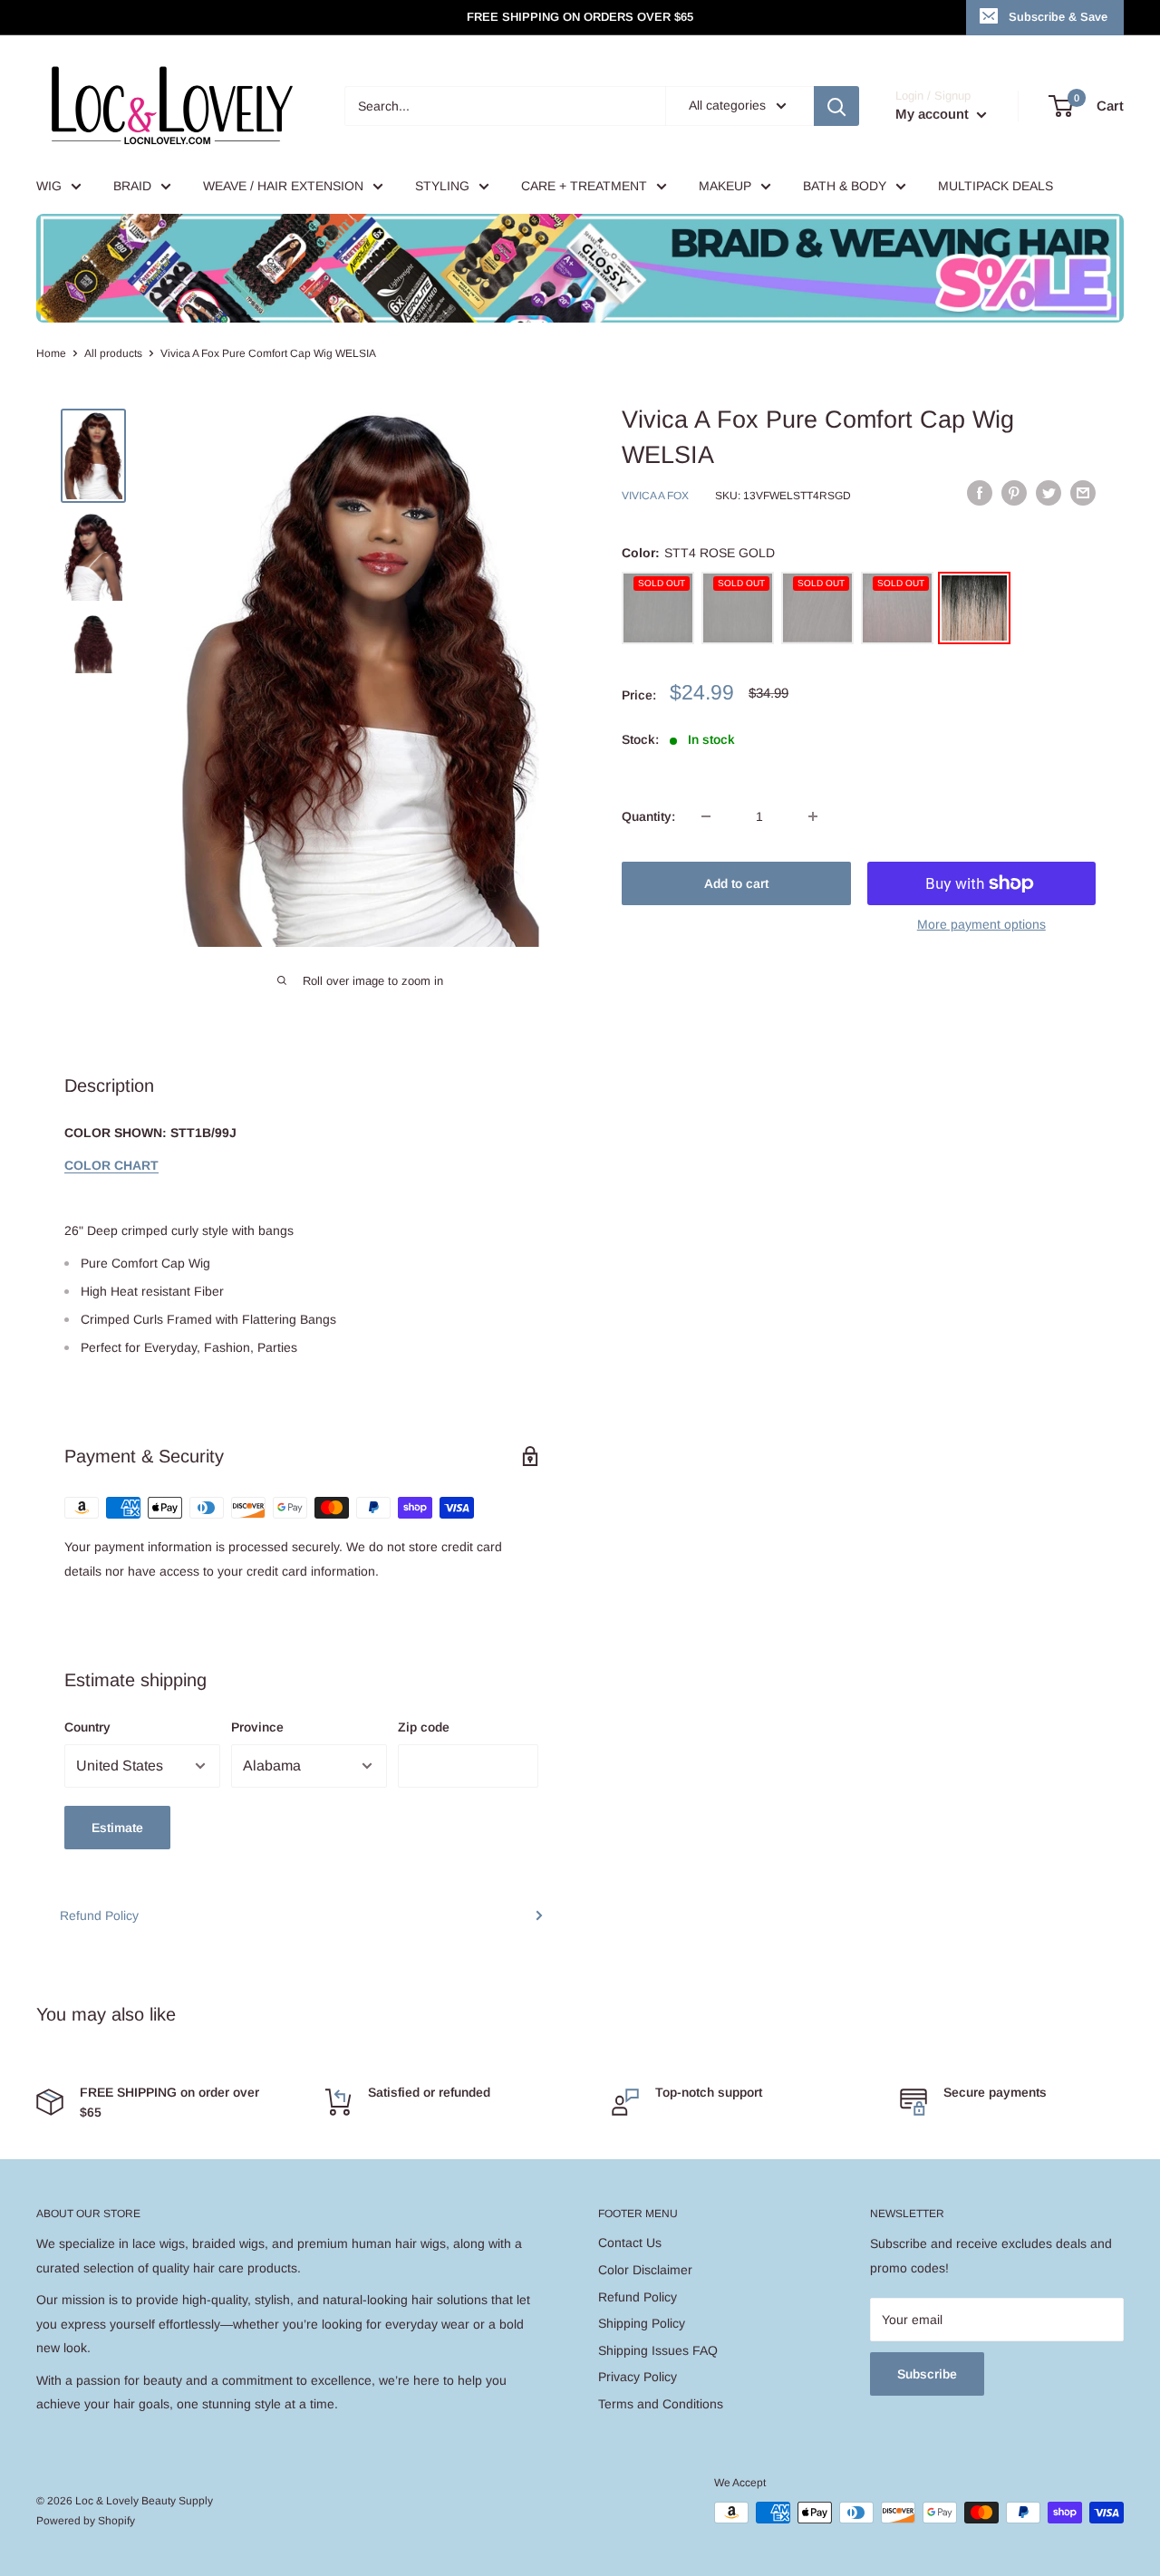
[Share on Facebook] (980, 493)
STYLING (442, 186)
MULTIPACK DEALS (996, 186)
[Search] (836, 106)
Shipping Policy (642, 2323)
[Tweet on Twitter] (1049, 493)
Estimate (117, 1828)
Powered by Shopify (86, 2521)
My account (934, 114)
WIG (49, 186)
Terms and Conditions (661, 2404)
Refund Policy (99, 1915)
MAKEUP (725, 186)
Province (257, 1727)
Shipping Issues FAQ (658, 2350)
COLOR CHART (111, 1165)
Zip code (424, 1727)
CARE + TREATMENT (584, 186)
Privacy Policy (638, 2377)
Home (51, 353)
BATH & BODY (845, 186)
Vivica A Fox (655, 496)
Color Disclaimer (645, 2270)
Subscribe (927, 2374)
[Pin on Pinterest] (1014, 493)
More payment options (981, 924)
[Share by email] (1083, 493)
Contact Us (630, 2243)
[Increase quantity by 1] (813, 816)
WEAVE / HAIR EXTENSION (283, 186)
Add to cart (736, 883)
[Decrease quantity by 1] (706, 816)
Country (87, 1727)
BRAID (132, 186)
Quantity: (648, 816)
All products (113, 353)
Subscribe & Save (1058, 17)
